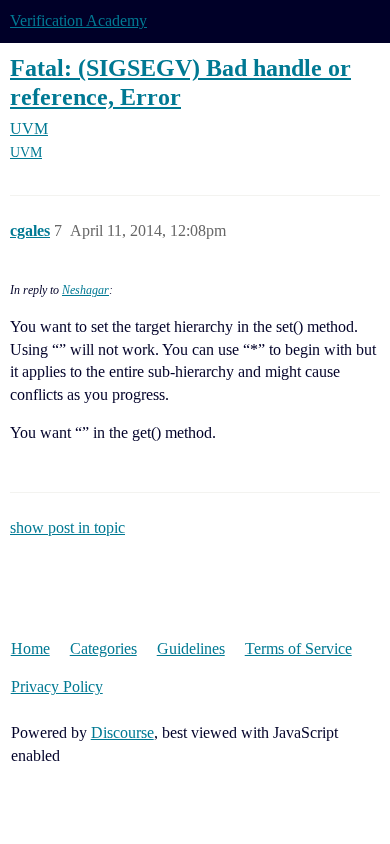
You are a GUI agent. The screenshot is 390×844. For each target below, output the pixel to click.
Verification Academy (78, 20)
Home (30, 648)
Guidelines (191, 648)
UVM (26, 152)
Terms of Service (298, 648)
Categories (103, 648)
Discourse (122, 732)
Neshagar (85, 290)
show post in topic (67, 527)
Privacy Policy (57, 686)
